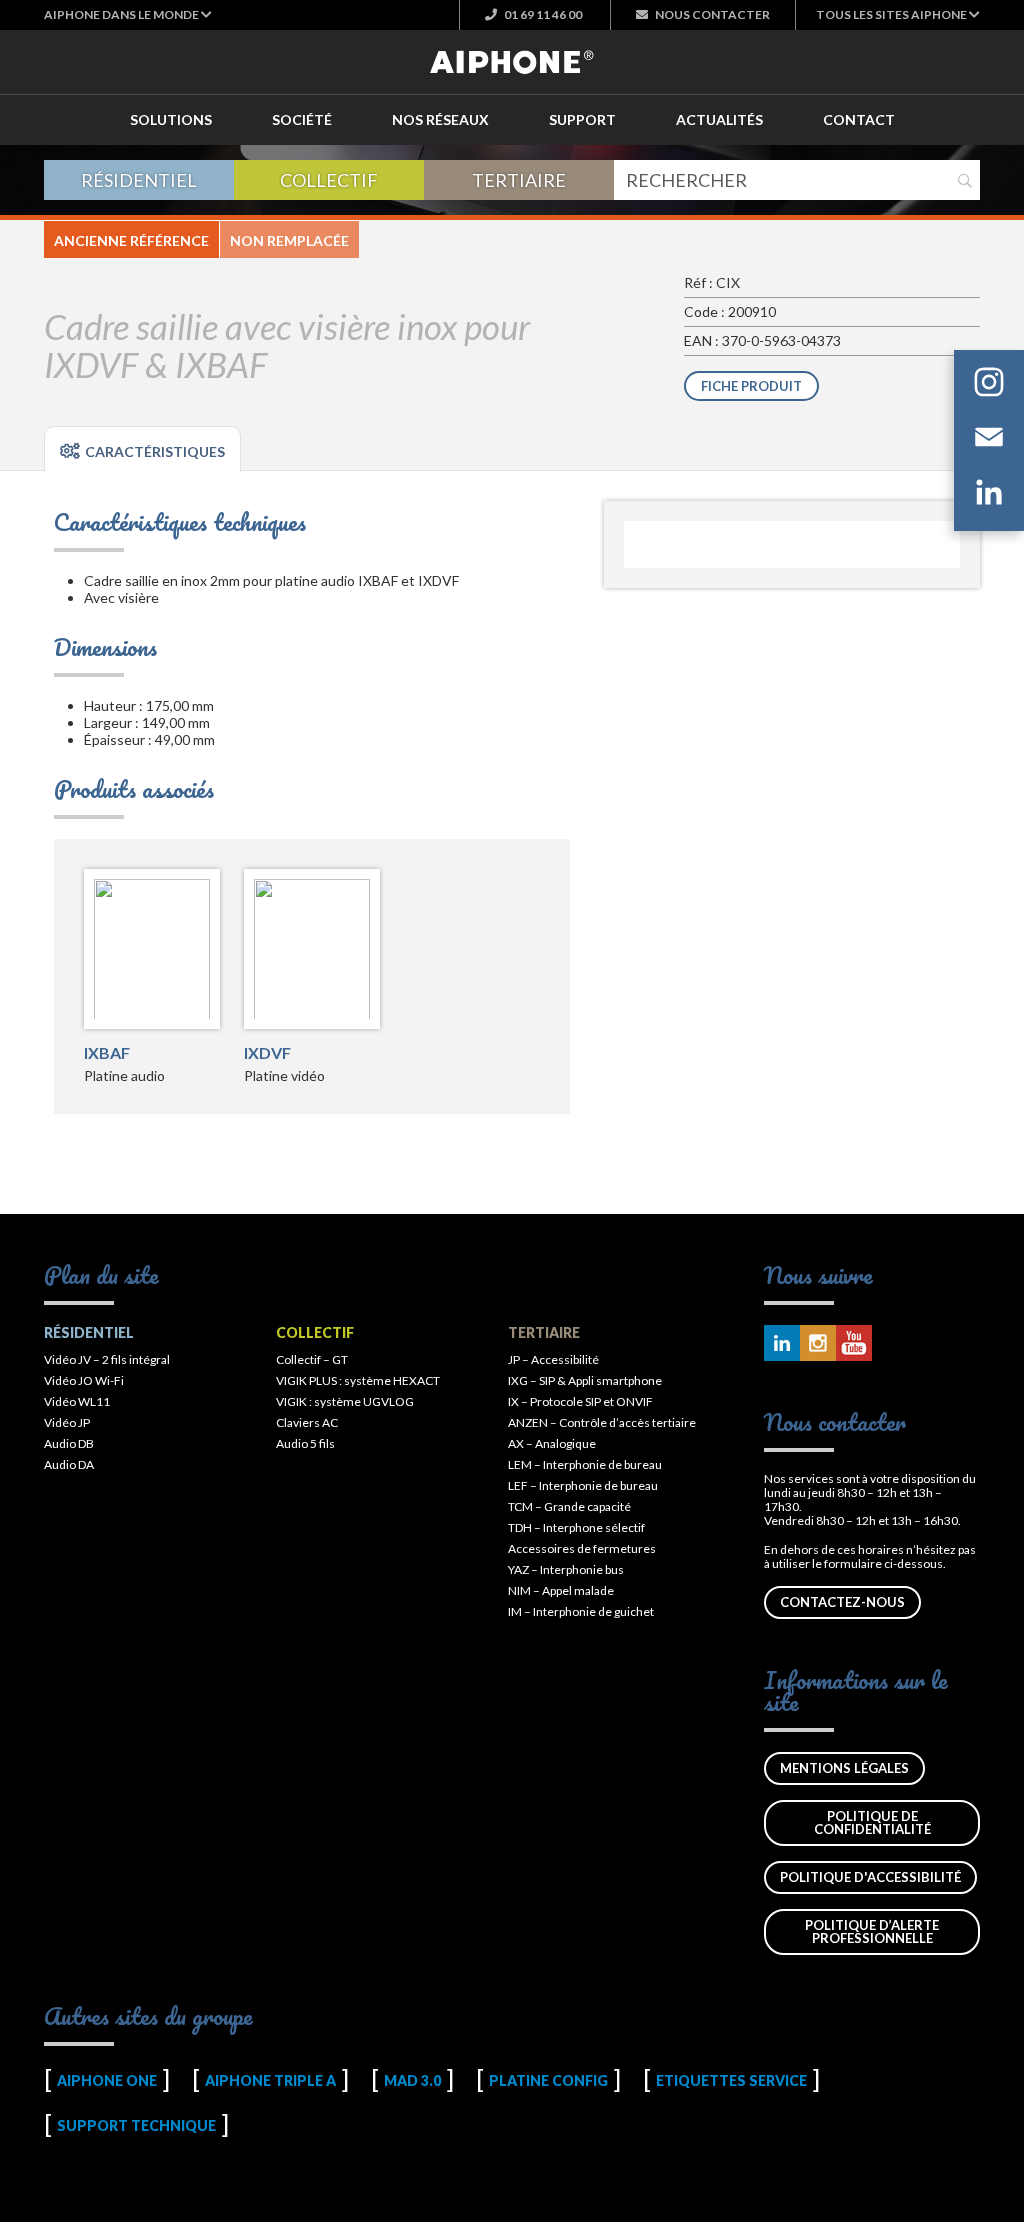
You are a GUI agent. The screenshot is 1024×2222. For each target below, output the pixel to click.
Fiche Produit (751, 386)
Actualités (719, 119)
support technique (136, 2125)
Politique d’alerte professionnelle (872, 1931)
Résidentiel (139, 180)
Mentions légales (844, 1768)
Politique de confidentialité (872, 1822)
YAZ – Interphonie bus (566, 1569)
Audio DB (69, 1443)
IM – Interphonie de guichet (581, 1611)
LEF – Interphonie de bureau (583, 1485)
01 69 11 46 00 (542, 14)
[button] (128, 14)
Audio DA (69, 1464)
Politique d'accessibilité (870, 1877)
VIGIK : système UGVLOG (345, 1401)
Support (582, 119)
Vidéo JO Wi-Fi (84, 1380)
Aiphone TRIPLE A (270, 2080)
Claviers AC (307, 1422)
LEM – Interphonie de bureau (585, 1464)
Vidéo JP (67, 1422)
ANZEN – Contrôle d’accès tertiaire (602, 1422)
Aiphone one (107, 2080)
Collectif (329, 180)
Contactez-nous (842, 1602)
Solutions (171, 119)
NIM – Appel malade (561, 1590)
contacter (712, 14)
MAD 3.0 (412, 2080)
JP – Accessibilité (553, 1359)
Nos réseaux (440, 119)
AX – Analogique (552, 1443)
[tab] (142, 449)
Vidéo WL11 (77, 1401)
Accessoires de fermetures (582, 1548)
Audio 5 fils (305, 1443)
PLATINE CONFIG (548, 2080)
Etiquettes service (731, 2080)
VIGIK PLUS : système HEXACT (358, 1380)
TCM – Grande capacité (569, 1506)
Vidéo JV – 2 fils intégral (107, 1359)
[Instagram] (989, 385)
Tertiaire (519, 180)
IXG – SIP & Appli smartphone (585, 1380)
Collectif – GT (312, 1359)
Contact (859, 119)
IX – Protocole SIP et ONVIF (580, 1401)
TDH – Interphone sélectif (576, 1527)
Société (302, 119)
